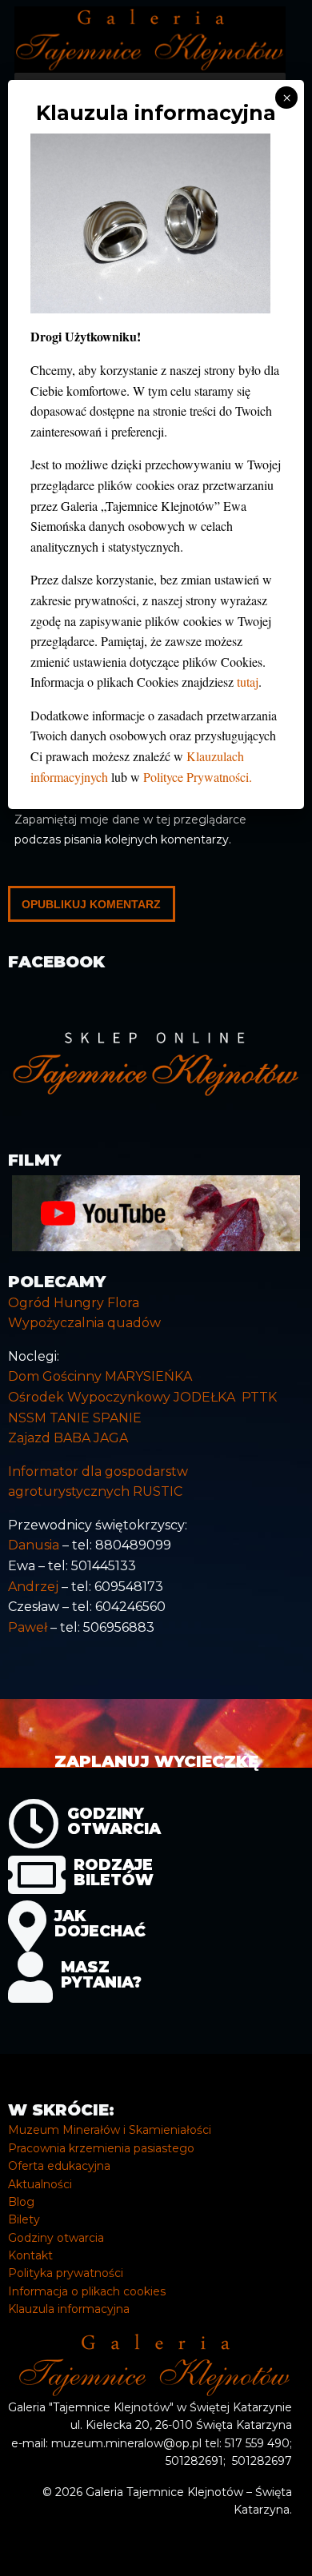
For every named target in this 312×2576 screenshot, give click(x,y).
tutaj (248, 682)
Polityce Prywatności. (198, 777)
